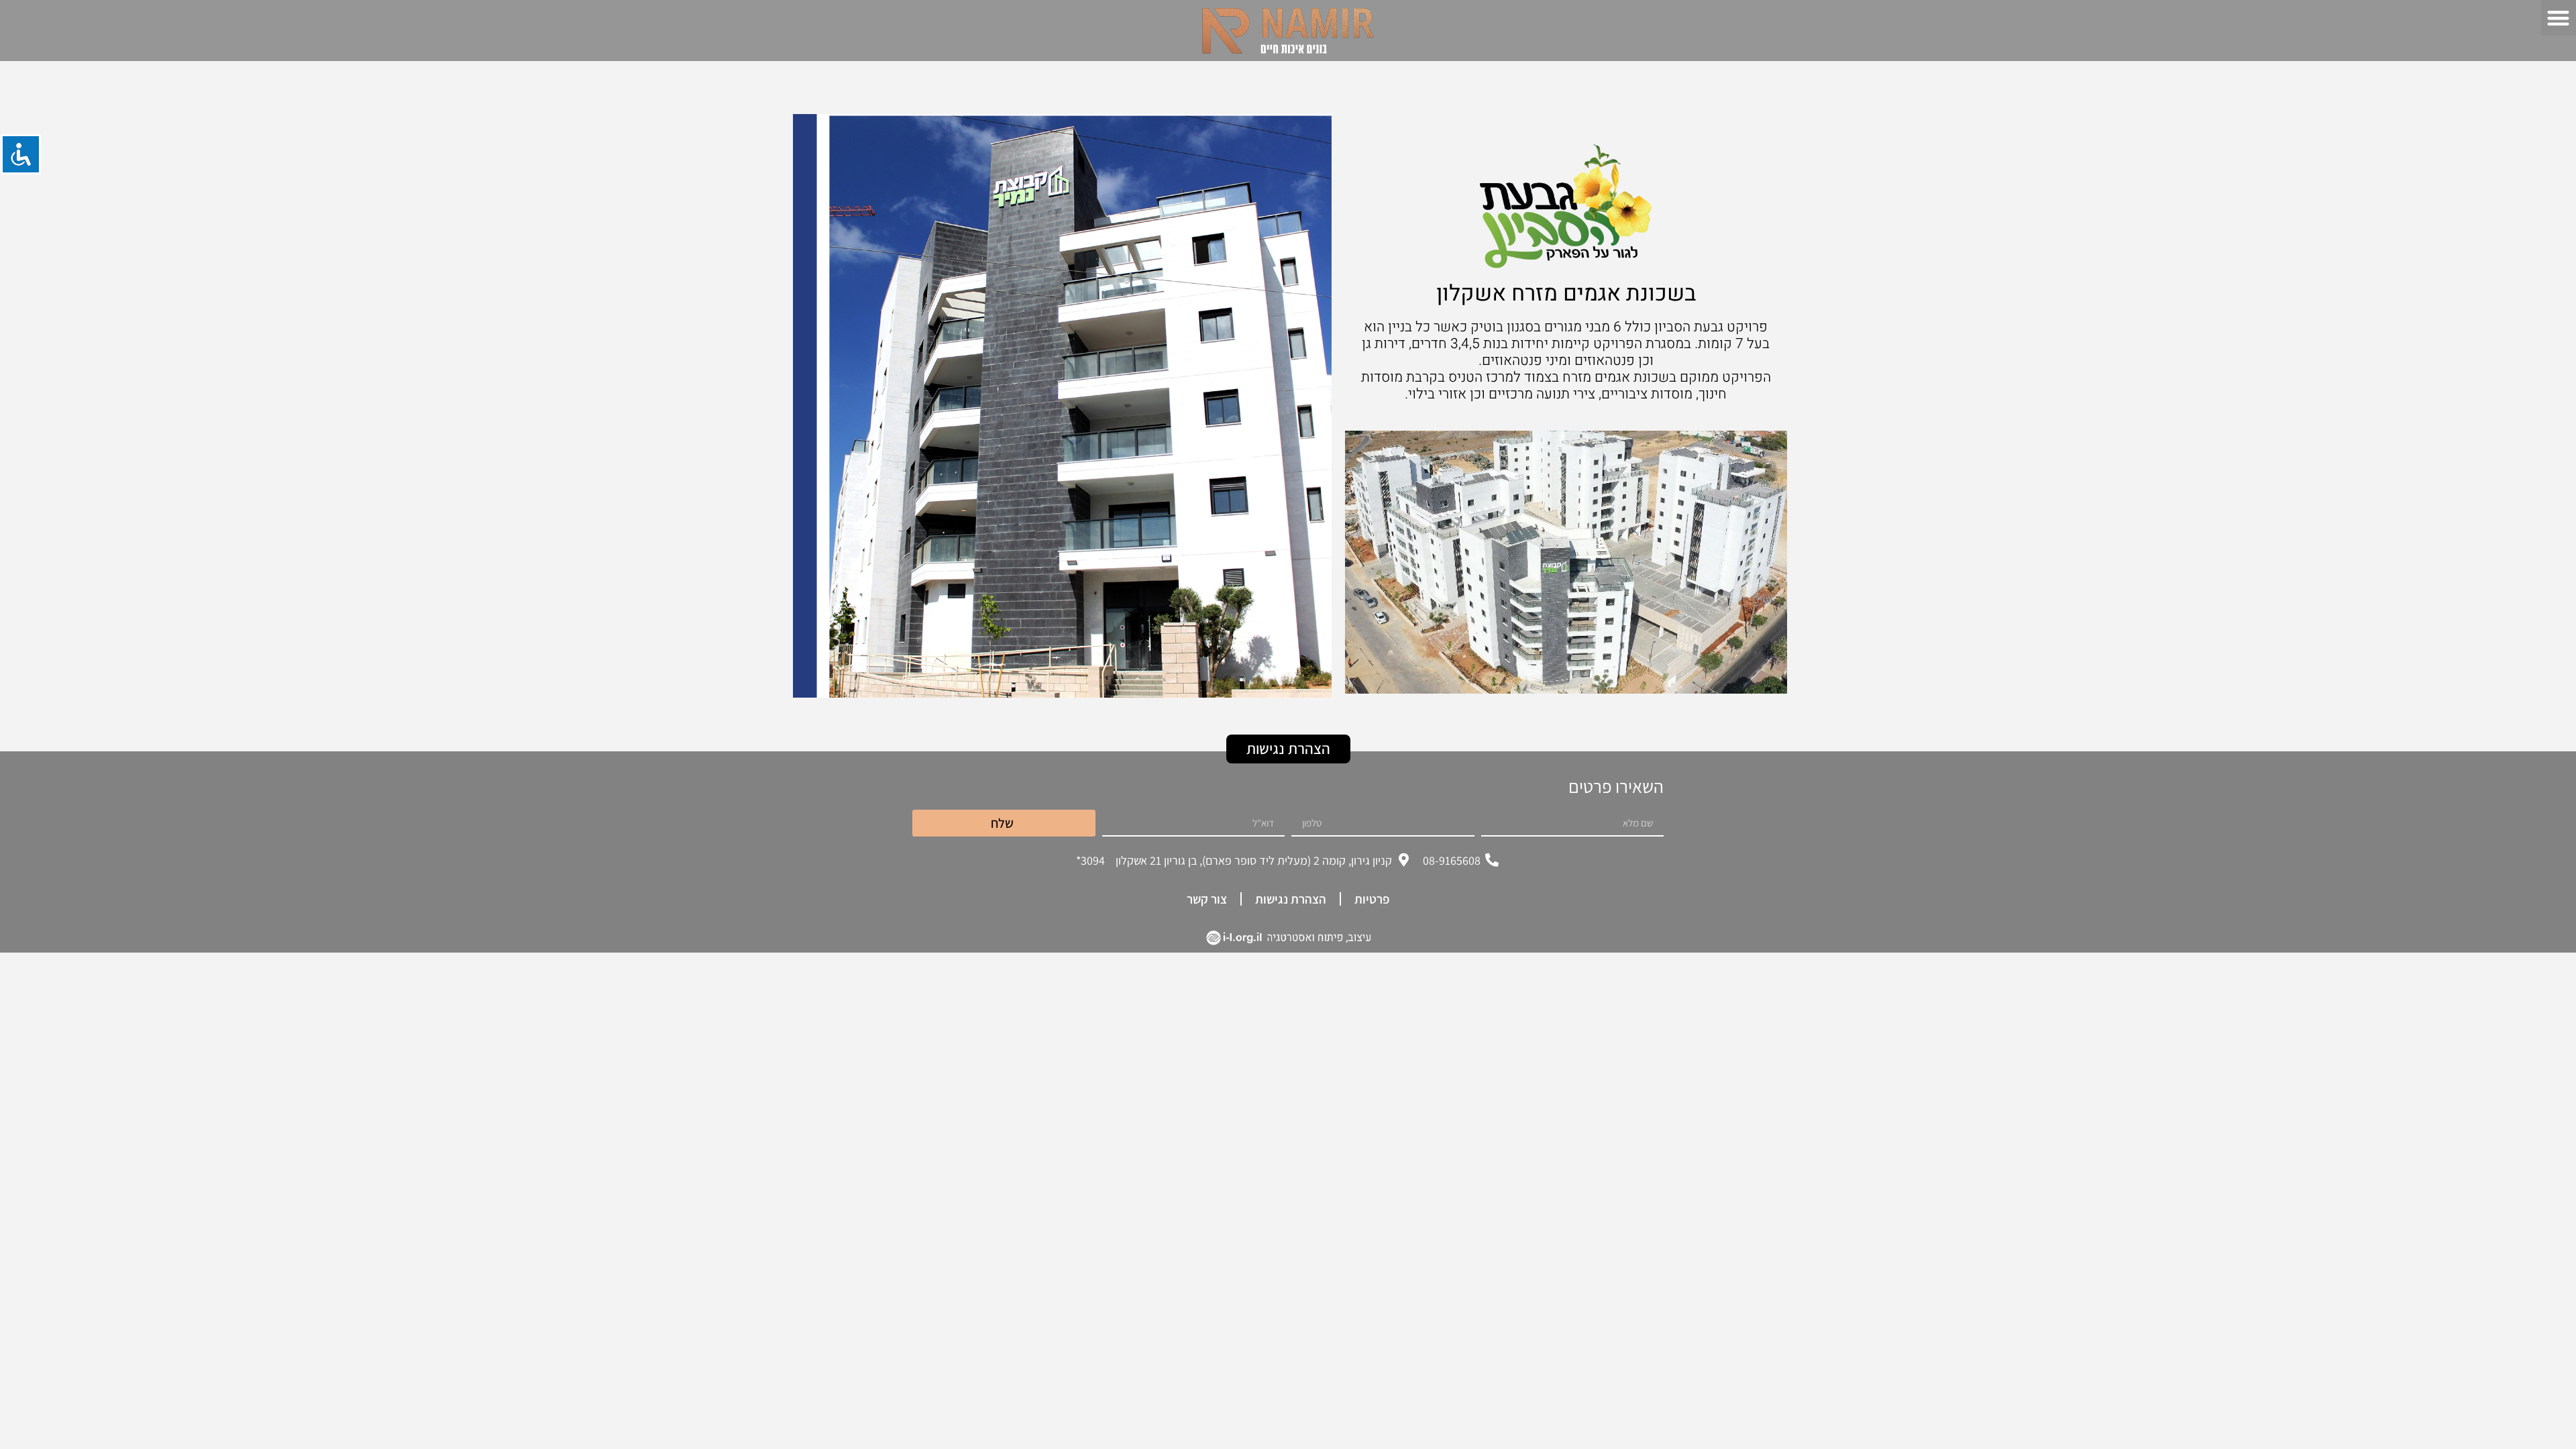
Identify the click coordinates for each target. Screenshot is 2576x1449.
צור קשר (1207, 899)
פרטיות (1372, 899)
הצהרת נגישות (1291, 899)
